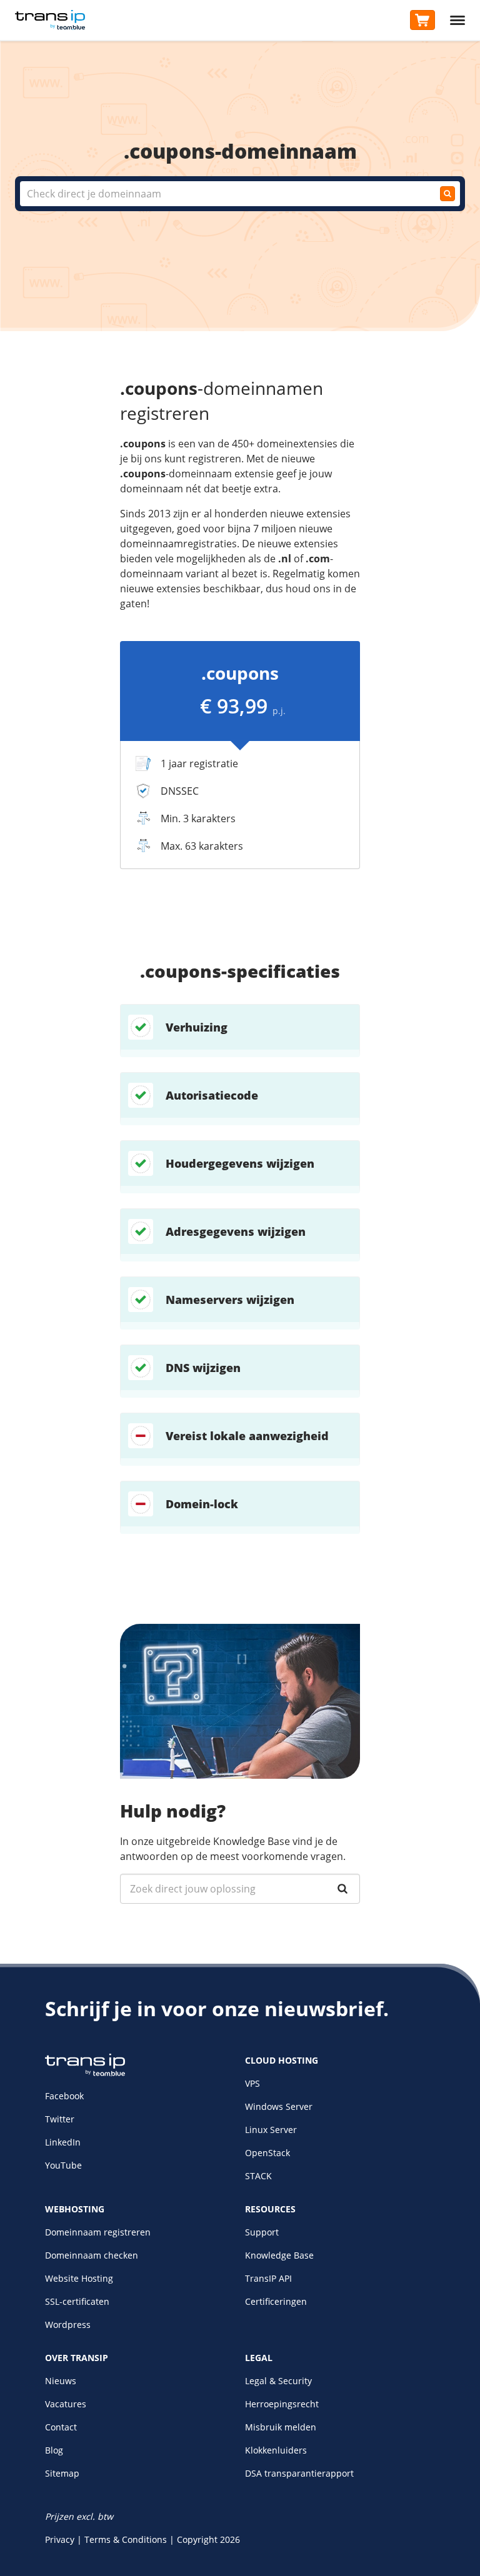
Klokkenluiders (276, 2450)
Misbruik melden (281, 2427)
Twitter (60, 2119)
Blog (54, 2450)
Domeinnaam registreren (98, 2232)
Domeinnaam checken (92, 2255)
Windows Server (279, 2106)
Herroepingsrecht (282, 2404)
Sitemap (62, 2473)
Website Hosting (79, 2278)
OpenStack (267, 2153)
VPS (252, 2083)
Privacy (60, 2539)
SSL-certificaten (77, 2301)
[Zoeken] (342, 1889)
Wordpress (68, 2325)
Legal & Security (278, 2381)
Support (262, 2232)
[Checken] (447, 194)
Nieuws (61, 2381)
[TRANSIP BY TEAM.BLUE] (85, 2073)
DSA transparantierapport (299, 2473)
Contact (61, 2427)
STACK (258, 2176)
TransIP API (268, 2278)
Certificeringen (276, 2301)
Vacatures (66, 2404)
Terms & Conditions (126, 2539)
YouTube (63, 2165)
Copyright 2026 (208, 2539)
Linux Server (271, 2130)
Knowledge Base (279, 2255)
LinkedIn (63, 2142)
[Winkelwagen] (422, 20)
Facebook (64, 2096)
